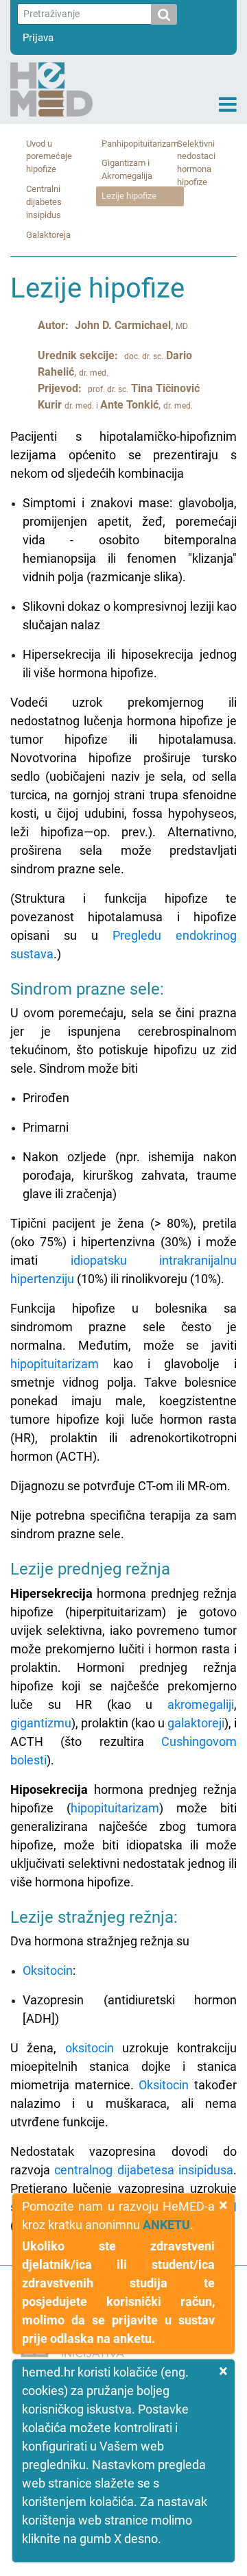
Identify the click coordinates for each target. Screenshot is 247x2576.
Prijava (38, 38)
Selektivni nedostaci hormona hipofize (196, 163)
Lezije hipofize (129, 196)
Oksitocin (48, 1970)
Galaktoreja (48, 235)
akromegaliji (201, 1704)
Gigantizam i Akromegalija (127, 169)
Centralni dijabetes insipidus (44, 202)
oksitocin (90, 2048)
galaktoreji (196, 1723)
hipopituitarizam (55, 1364)
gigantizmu (41, 1723)
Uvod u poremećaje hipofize (49, 157)
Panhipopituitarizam (140, 144)
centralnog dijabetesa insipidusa (144, 2170)
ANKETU (166, 2225)
